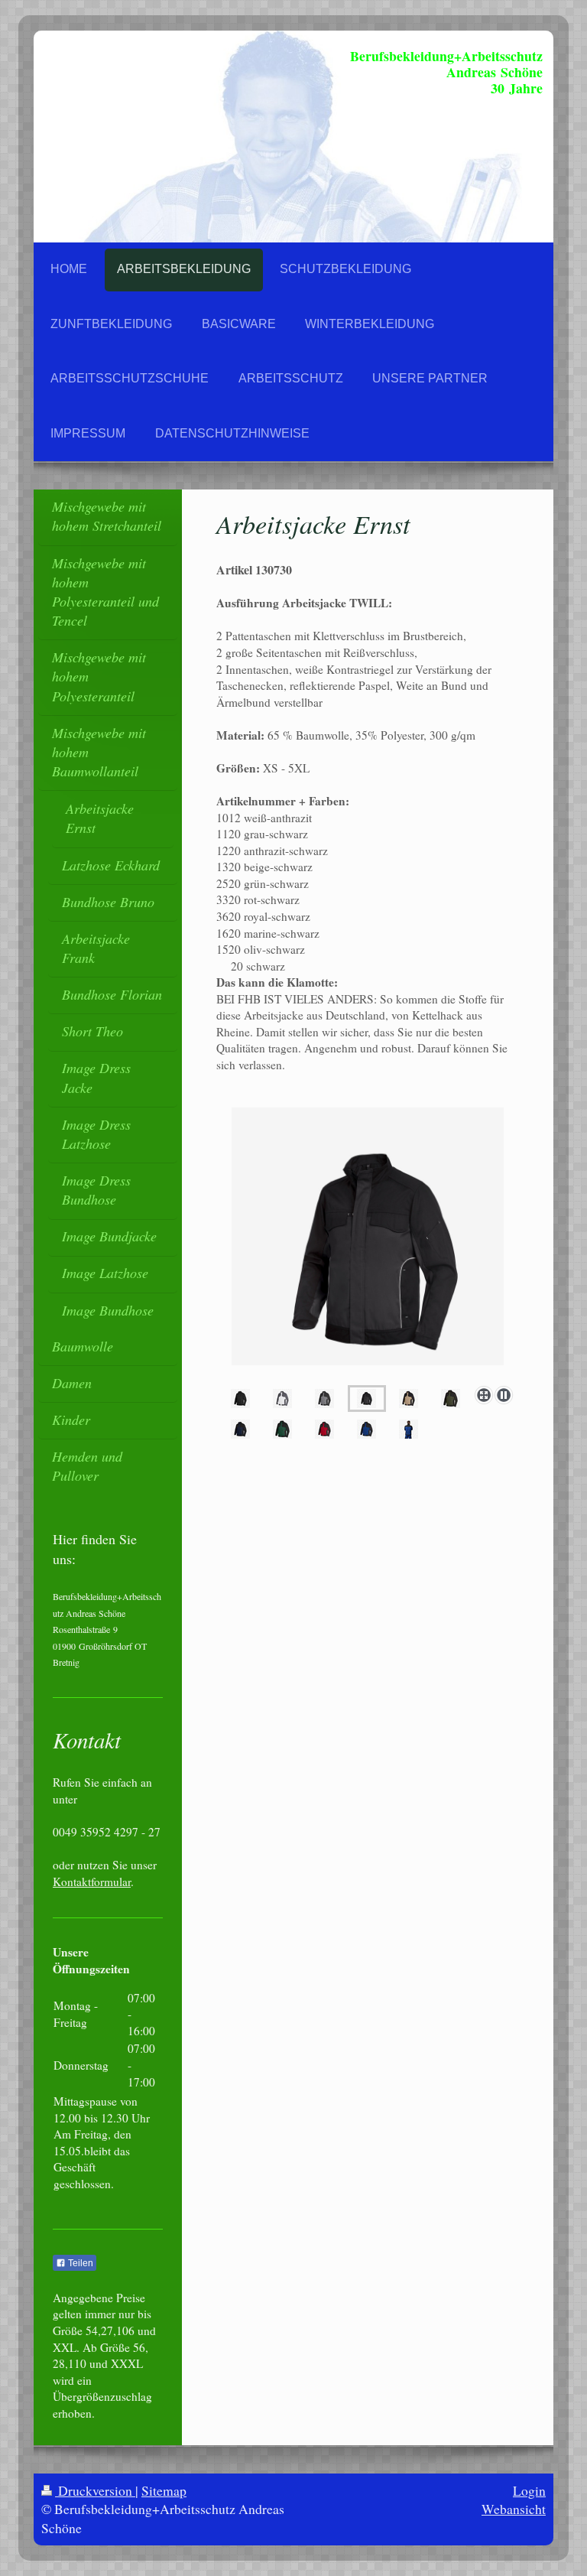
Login (529, 2490)
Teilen (79, 2263)
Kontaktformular (92, 1882)
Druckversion (95, 2490)
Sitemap (164, 2490)
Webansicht (514, 2509)
